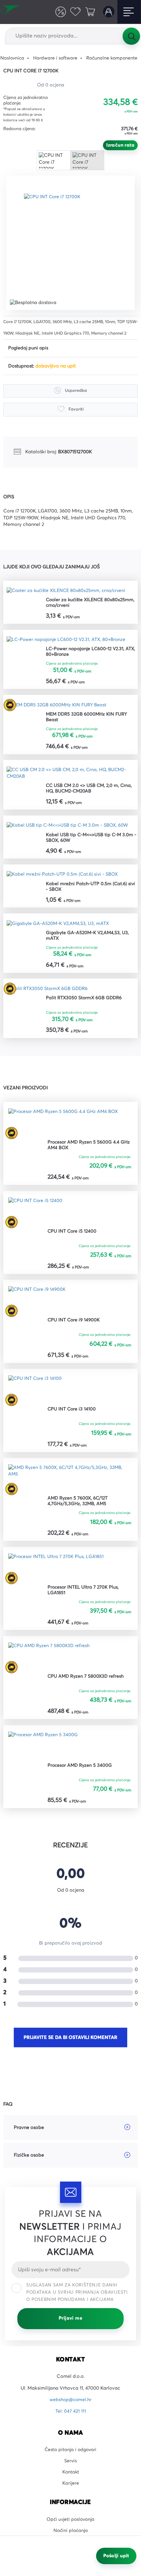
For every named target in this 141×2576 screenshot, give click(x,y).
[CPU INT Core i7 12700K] (73, 243)
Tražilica (131, 36)
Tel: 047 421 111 (70, 2416)
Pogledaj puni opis (29, 348)
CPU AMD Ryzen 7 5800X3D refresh (87, 1680)
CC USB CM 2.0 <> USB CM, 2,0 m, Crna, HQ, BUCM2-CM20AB (90, 790)
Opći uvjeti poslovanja (71, 2525)
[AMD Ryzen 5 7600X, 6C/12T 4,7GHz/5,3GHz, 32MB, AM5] (70, 1482)
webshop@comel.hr (71, 2404)
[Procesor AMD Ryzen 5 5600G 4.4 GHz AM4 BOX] (64, 1125)
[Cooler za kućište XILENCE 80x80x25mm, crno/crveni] (68, 591)
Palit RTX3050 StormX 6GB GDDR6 (85, 1001)
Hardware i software (57, 58)
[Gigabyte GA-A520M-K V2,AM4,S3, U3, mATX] (59, 926)
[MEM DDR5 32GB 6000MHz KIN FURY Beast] (58, 706)
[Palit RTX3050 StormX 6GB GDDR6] (48, 991)
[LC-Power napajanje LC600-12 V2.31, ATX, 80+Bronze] (67, 640)
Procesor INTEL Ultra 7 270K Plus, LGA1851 (84, 1594)
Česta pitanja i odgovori (70, 2454)
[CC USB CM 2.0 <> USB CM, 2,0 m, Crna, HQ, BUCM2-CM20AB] (70, 775)
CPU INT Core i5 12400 (73, 1234)
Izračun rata (120, 145)
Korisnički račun (108, 12)
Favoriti (74, 12)
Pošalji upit (116, 2556)
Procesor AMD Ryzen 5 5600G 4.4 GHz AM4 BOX (90, 1148)
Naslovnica (13, 58)
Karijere (71, 2489)
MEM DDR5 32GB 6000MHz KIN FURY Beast (88, 718)
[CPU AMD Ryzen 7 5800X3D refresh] (50, 1660)
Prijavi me (70, 2323)
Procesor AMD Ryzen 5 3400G (81, 1769)
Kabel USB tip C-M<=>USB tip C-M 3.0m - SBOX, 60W (92, 839)
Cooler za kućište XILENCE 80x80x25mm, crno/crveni (92, 603)
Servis (71, 2466)
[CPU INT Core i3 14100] (35, 1393)
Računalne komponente (114, 58)
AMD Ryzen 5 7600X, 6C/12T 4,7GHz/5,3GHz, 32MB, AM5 (79, 1505)
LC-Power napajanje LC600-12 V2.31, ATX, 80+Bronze (92, 652)
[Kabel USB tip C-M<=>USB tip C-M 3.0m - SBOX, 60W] (68, 827)
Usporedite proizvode (59, 12)
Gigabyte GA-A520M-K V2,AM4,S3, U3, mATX (89, 938)
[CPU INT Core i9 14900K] (37, 1303)
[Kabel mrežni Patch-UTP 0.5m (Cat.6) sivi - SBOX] (63, 876)
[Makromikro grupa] (12, 12)
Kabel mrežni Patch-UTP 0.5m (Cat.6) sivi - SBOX (91, 889)
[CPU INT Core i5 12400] (36, 1214)
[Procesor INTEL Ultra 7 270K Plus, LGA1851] (57, 1571)
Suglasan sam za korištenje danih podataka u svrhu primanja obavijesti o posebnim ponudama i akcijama (77, 2297)
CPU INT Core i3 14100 (72, 1413)
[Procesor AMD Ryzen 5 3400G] (44, 1749)
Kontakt (71, 2477)
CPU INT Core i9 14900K (74, 1323)
